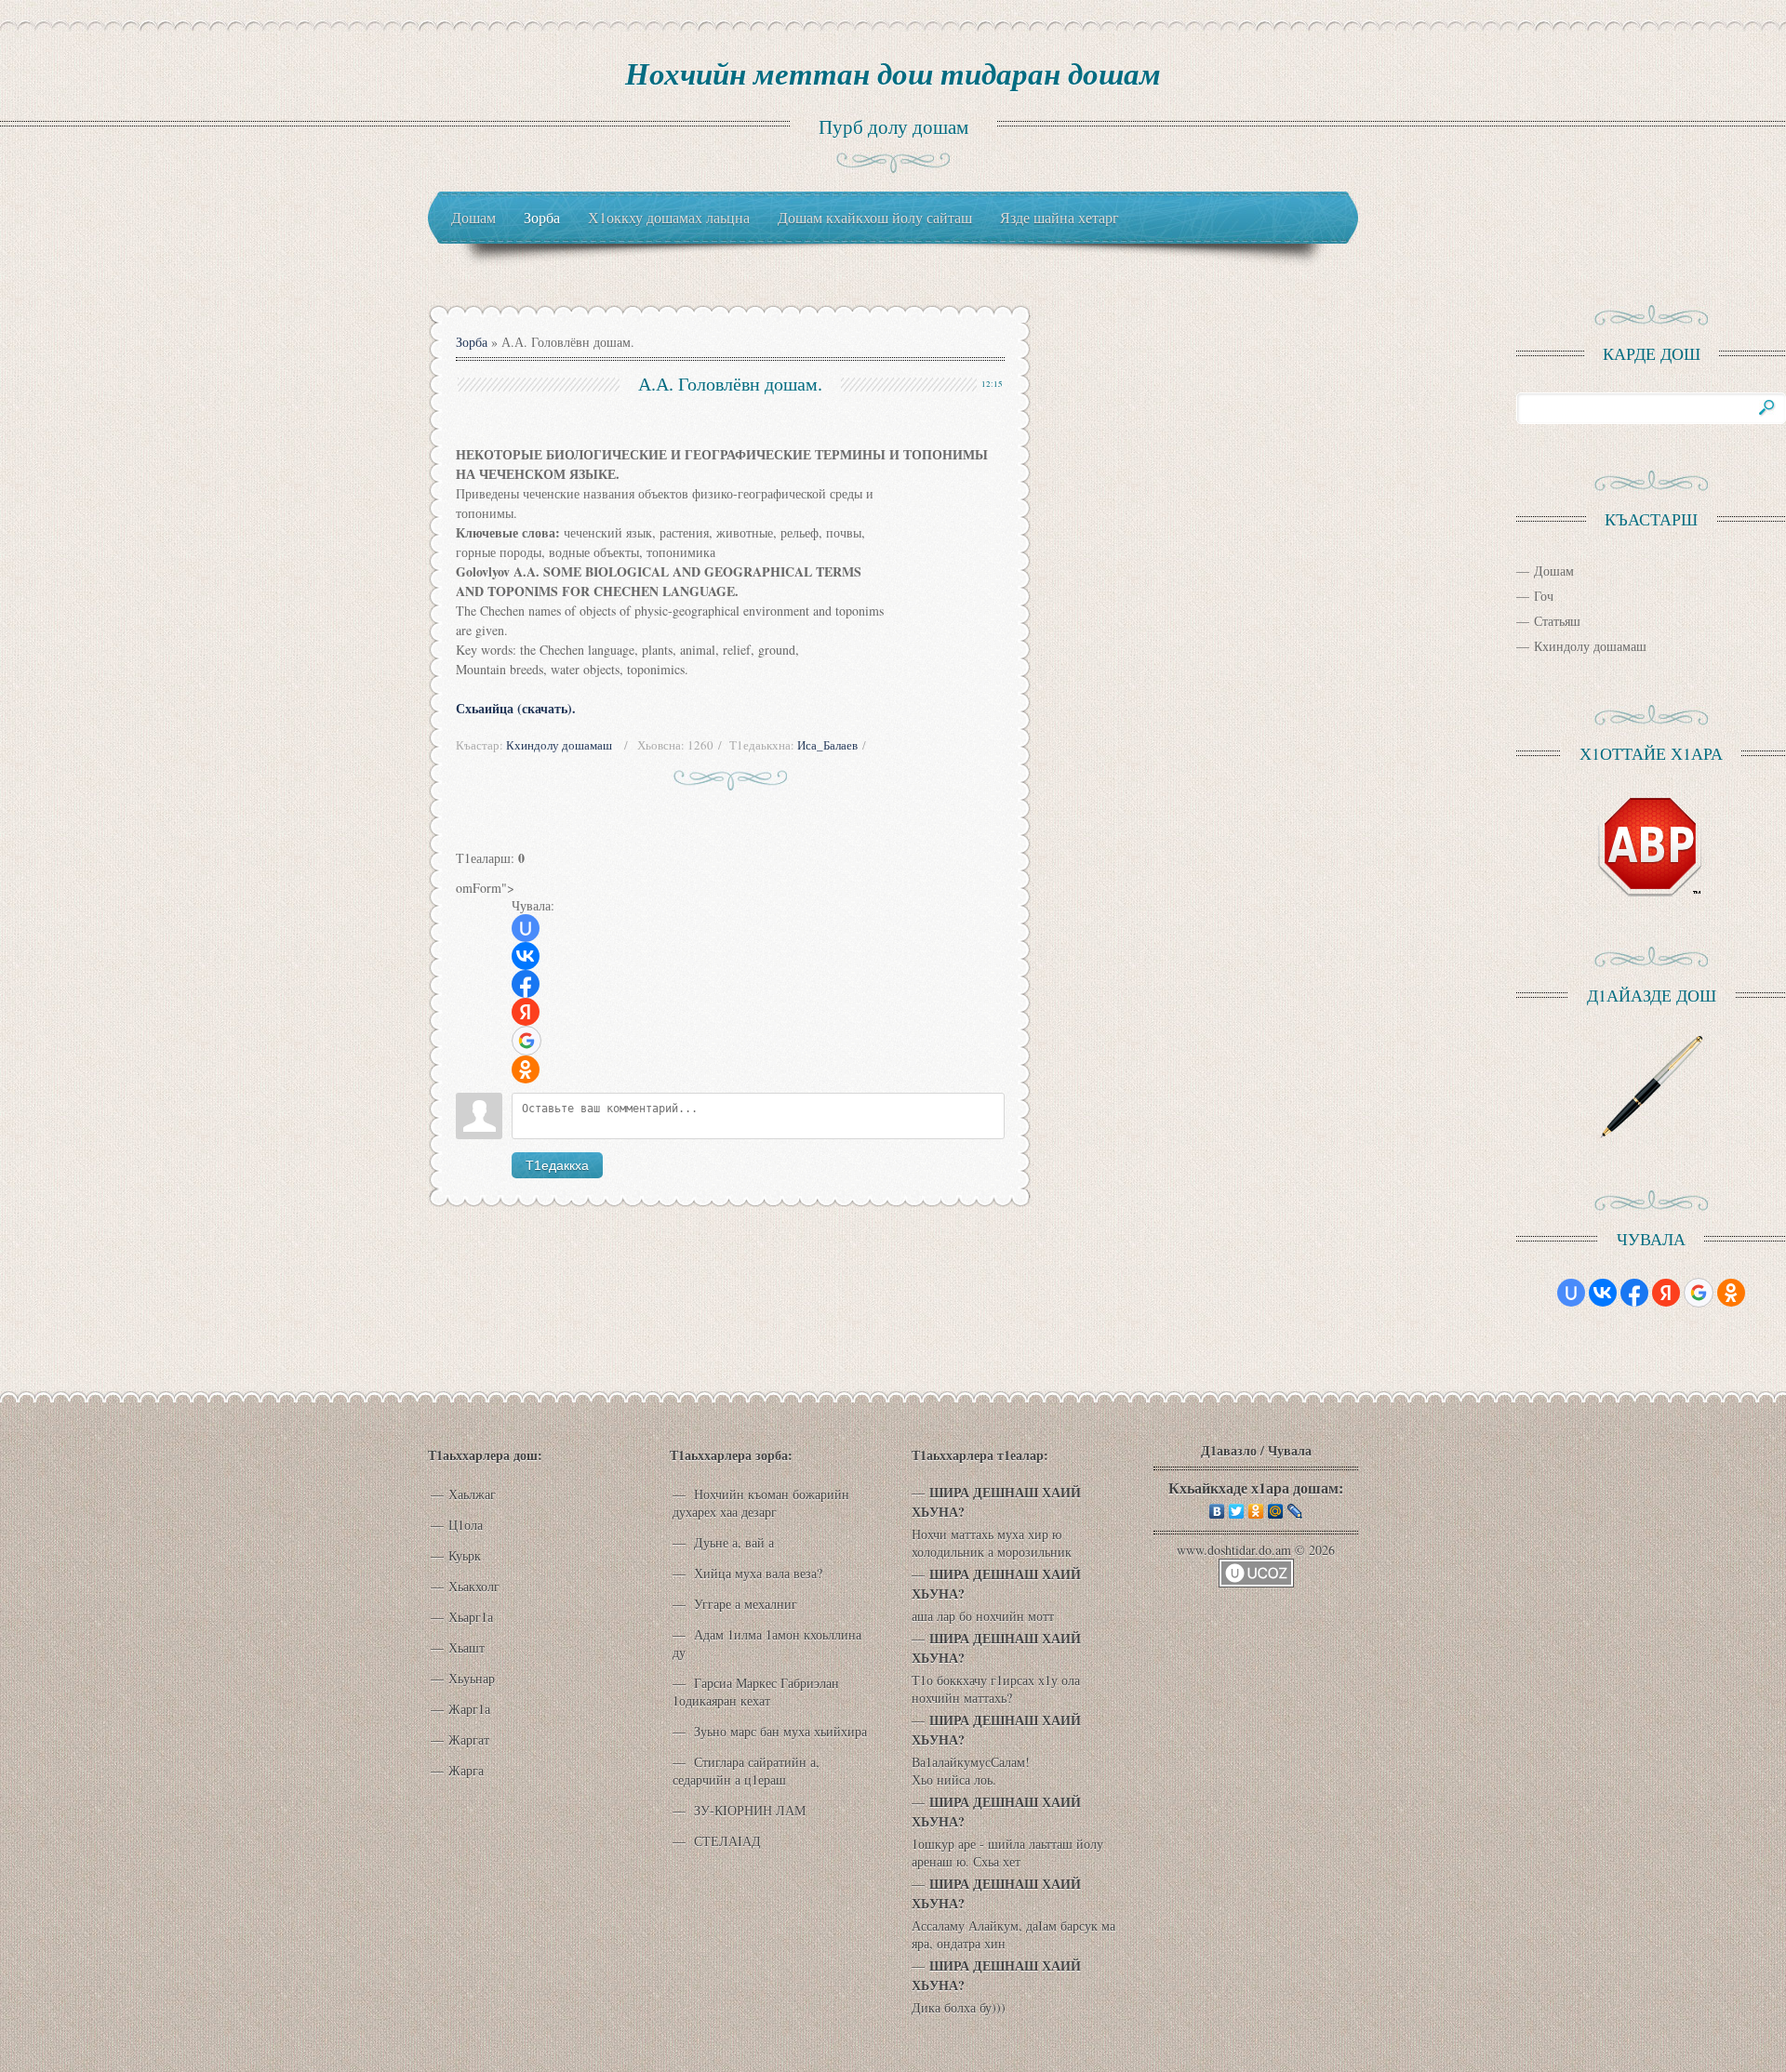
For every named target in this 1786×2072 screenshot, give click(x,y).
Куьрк (465, 1555)
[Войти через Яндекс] (526, 1012)
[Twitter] (1237, 1511)
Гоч (1544, 596)
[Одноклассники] (1256, 1511)
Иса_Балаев (827, 745)
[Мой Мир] (1276, 1511)
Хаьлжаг (472, 1494)
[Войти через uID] (526, 928)
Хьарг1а (471, 1617)
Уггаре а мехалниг (744, 1604)
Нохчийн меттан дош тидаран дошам (893, 73)
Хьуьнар (472, 1678)
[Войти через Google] (526, 1041)
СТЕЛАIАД (726, 1841)
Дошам (1554, 571)
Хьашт (466, 1647)
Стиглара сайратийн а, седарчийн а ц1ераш (746, 1771)
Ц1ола (466, 1525)
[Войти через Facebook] (526, 984)
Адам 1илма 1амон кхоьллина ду (767, 1643)
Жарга (466, 1770)
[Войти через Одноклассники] (526, 1069)
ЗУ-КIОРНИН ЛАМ (748, 1810)
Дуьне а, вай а (732, 1542)
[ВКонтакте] (1217, 1511)
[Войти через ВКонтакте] (526, 956)
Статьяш (1557, 621)
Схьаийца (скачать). (516, 708)
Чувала (1290, 1450)
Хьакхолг (474, 1586)
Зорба (472, 342)
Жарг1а (469, 1709)
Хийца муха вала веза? (756, 1573)
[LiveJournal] (1295, 1511)
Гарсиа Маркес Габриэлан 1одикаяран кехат (756, 1692)
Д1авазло (1229, 1450)
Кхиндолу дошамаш (559, 745)
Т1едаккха (557, 1165)
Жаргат (469, 1740)
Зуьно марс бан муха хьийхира (779, 1731)
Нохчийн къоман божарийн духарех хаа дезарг (761, 1503)
